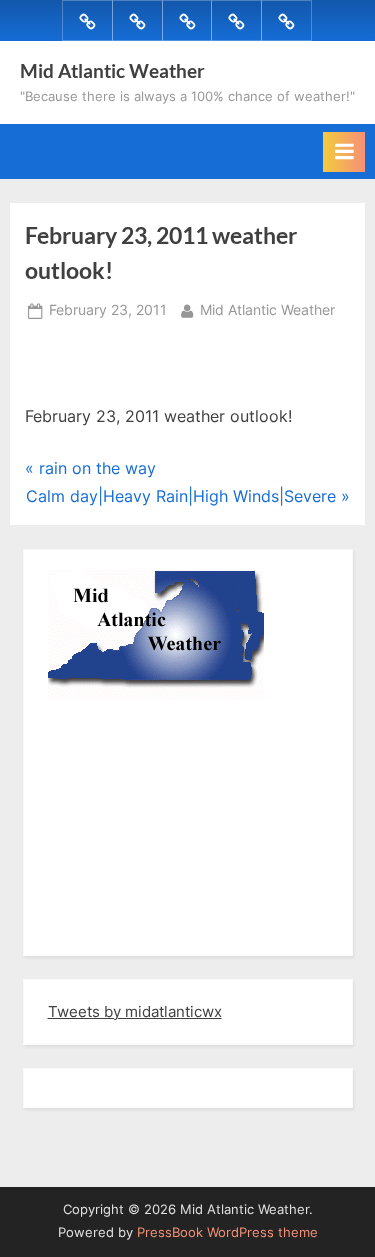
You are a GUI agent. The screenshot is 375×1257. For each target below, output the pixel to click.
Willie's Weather (130, 926)
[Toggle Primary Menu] (344, 152)
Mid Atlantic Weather (112, 70)
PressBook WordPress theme (227, 1232)
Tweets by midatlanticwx (135, 1011)
